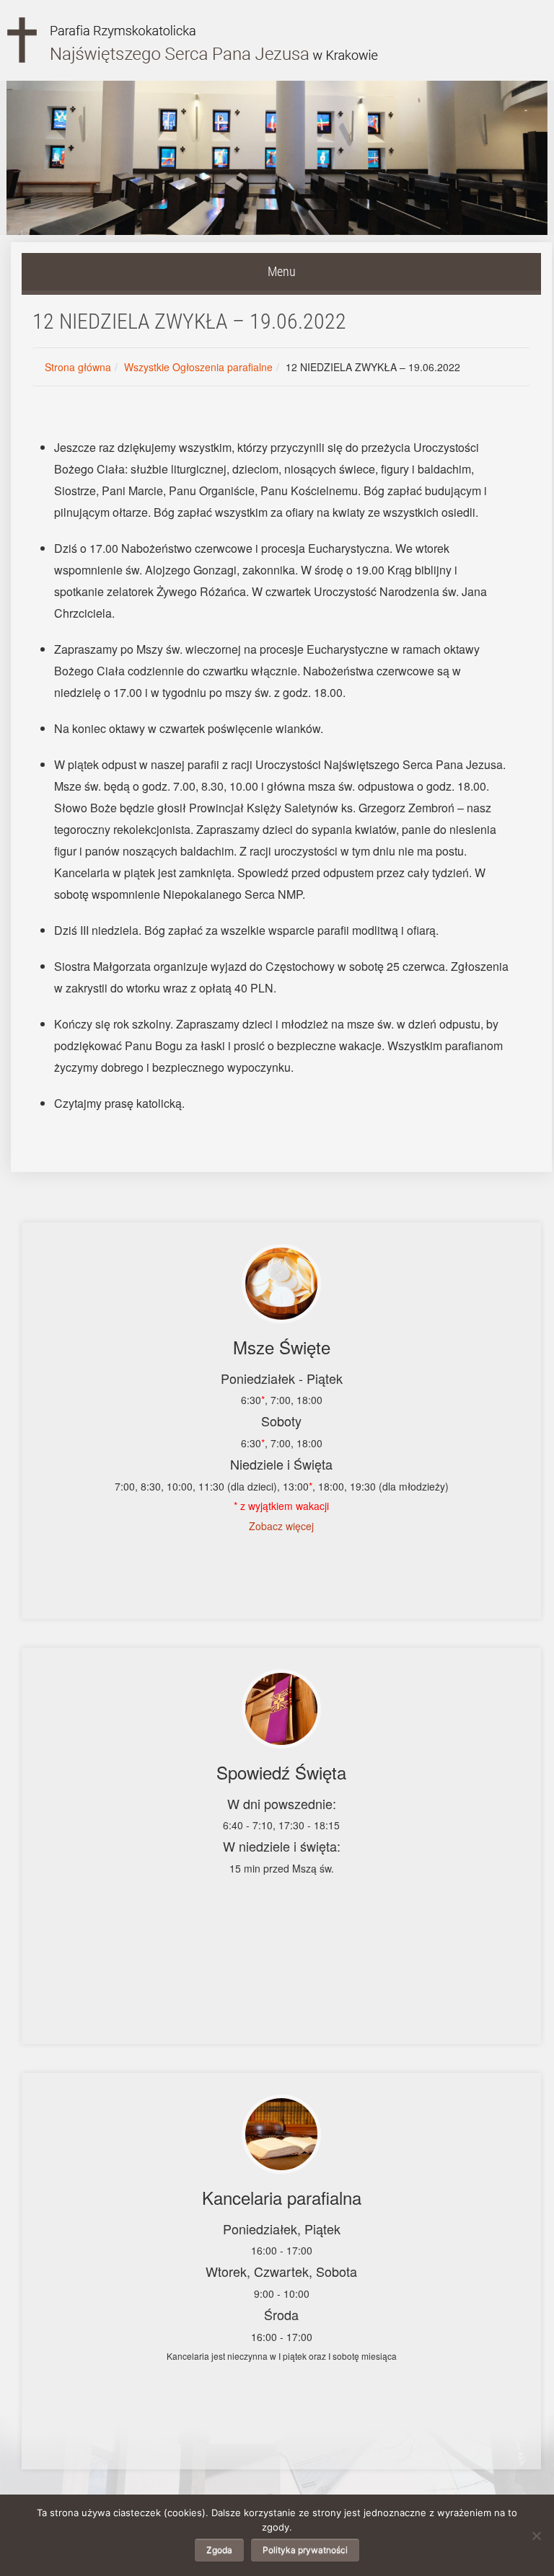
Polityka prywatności (305, 2550)
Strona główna (78, 367)
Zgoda (219, 2550)
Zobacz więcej (281, 1526)
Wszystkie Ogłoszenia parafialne (198, 367)
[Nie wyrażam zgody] (536, 2536)
